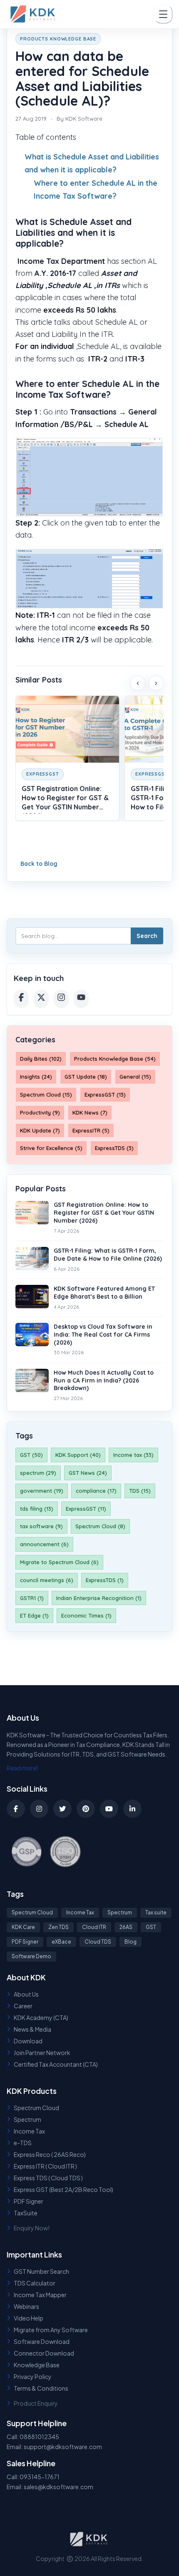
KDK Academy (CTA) (41, 2017)
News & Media (32, 2029)
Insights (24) (36, 1077)
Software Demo (31, 1956)
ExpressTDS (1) (105, 1580)
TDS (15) (140, 1491)
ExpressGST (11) (86, 1509)
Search (147, 936)
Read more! (22, 1768)
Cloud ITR (94, 1927)
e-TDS (23, 2143)
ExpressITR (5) (91, 1130)
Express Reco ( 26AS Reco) (50, 2154)
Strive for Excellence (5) (51, 1148)
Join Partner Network (42, 2053)
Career (23, 2006)
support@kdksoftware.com (63, 2447)
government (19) (42, 1491)
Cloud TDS (98, 1942)
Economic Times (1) (86, 1615)
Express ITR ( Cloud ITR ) (45, 2166)
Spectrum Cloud (32, 1912)
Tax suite (156, 1912)
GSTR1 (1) (32, 1598)
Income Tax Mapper (40, 2295)
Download (28, 2041)
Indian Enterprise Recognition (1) (99, 1598)
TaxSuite (26, 2213)
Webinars (26, 2306)
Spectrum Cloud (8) (100, 1526)
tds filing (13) (37, 1509)
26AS (126, 1927)
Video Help (29, 2318)
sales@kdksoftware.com (58, 2487)
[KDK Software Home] (34, 14)
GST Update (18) (86, 1077)
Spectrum (120, 1912)
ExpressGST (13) (105, 1095)
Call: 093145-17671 (33, 2477)
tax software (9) (41, 1526)
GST (151, 1927)
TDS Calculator (35, 2283)
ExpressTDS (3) (114, 1148)
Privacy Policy (33, 2376)
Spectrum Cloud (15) (46, 1095)
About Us (26, 1994)
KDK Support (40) (78, 1455)
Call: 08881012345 (33, 2437)
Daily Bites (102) (41, 1059)
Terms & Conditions (41, 2388)
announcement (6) (44, 1544)
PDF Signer (25, 1942)
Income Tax (80, 1912)
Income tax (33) (133, 1455)
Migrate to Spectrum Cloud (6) (59, 1562)
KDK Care (23, 1927)
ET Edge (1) (34, 1615)
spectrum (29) (38, 1473)
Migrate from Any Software (51, 2330)
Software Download (42, 2341)
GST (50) (31, 1455)
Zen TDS (58, 1927)
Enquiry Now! (32, 2228)
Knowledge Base (37, 2365)
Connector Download (44, 2353)
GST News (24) (88, 1473)
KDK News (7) (90, 1112)
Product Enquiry (36, 2403)
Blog (131, 1942)
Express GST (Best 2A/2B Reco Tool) (63, 2189)
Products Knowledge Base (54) (115, 1059)
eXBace (61, 1942)
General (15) (135, 1077)
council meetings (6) (47, 1580)
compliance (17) (96, 1491)
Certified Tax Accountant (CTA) (56, 2064)
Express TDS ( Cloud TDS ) (48, 2178)
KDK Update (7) (40, 1130)
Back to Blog (39, 864)
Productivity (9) (40, 1112)
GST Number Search (41, 2271)
